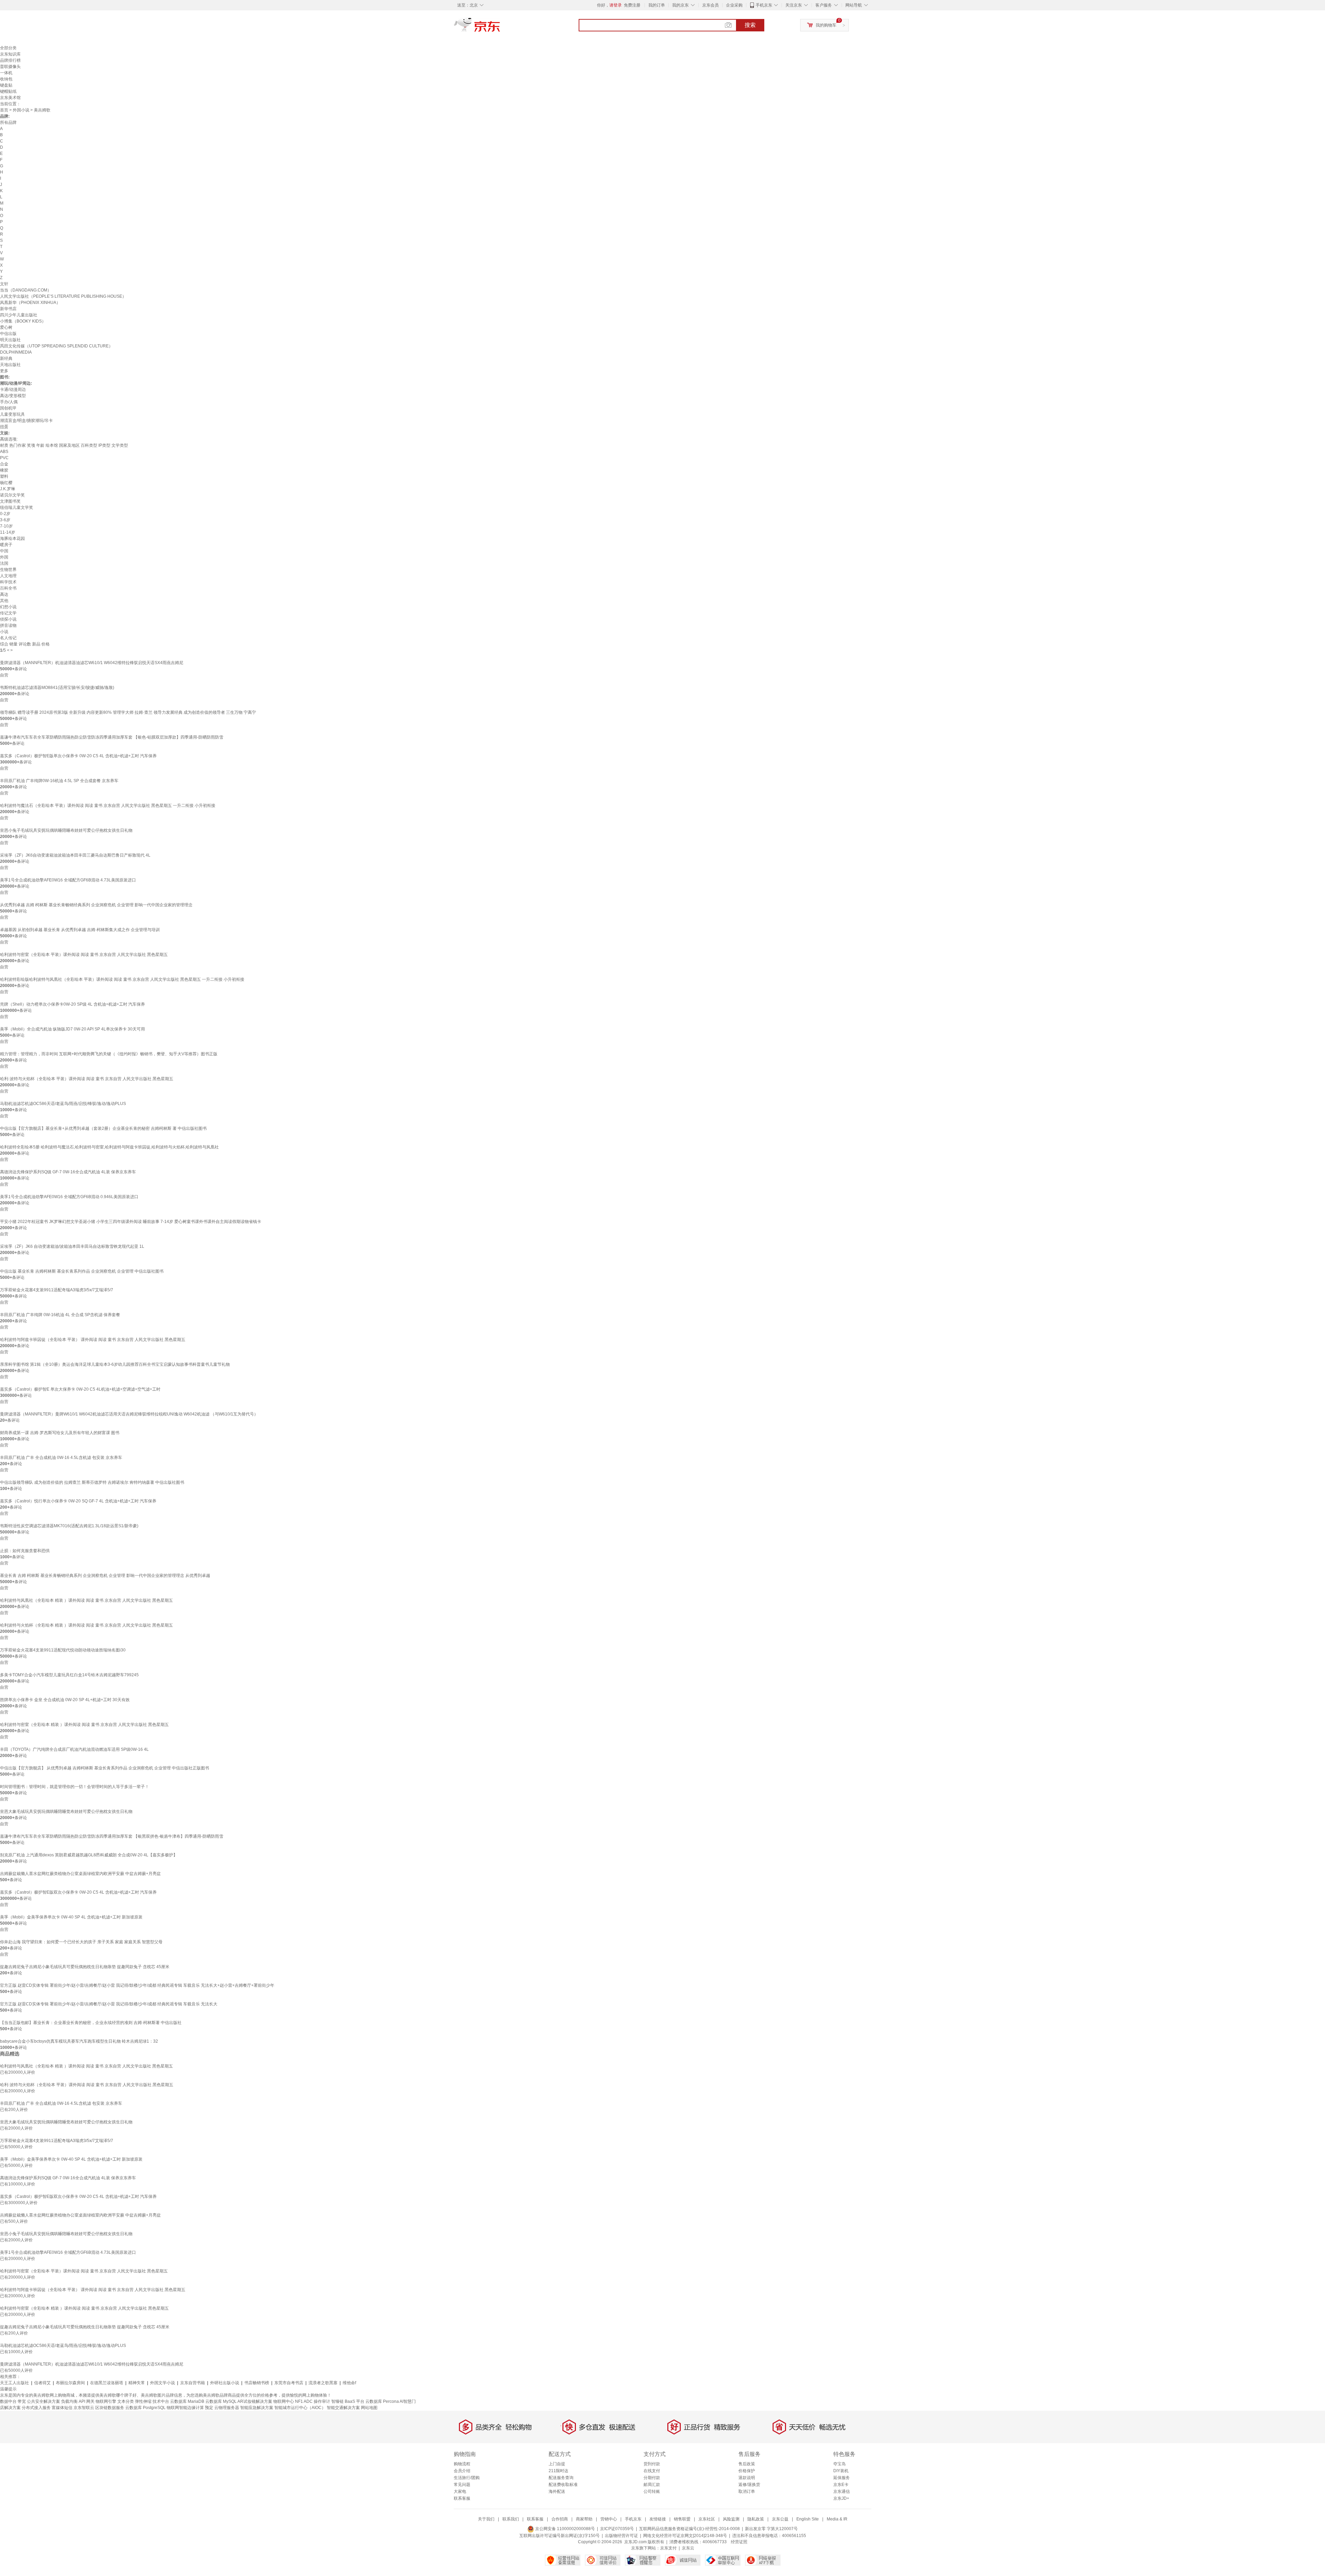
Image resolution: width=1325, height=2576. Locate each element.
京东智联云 (84, 2408)
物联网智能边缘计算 (185, 2408)
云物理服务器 (227, 2408)
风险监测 (731, 2519)
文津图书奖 (10, 501)
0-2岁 (5, 514)
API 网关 (87, 2401)
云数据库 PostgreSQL (145, 2408)
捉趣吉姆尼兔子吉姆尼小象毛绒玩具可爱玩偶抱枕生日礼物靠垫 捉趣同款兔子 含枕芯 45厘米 (85, 1967)
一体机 (6, 73)
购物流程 (462, 2464)
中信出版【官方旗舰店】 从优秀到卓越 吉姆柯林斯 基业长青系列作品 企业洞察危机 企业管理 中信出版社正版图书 (105, 1768)
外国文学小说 (163, 2383)
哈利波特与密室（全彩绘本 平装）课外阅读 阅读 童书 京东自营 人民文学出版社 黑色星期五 (84, 955)
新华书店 (8, 309)
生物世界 (8, 570)
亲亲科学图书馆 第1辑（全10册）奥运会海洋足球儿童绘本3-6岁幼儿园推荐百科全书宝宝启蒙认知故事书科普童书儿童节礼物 (115, 1364)
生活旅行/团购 (467, 2478)
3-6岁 (5, 520)
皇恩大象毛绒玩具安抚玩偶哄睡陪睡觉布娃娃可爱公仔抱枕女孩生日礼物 (66, 1812)
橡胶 (4, 470)
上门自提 (557, 2464)
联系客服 (462, 2498)
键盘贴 (6, 85)
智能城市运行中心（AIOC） (300, 2408)
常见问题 (462, 2485)
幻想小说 (8, 607)
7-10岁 (6, 526)
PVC (4, 458)
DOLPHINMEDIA (16, 352)
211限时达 (558, 2471)
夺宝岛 (840, 2464)
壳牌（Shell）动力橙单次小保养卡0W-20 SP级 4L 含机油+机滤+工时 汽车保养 (72, 1004)
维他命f (349, 2383)
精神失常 (137, 2383)
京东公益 (780, 2519)
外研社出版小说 (225, 2383)
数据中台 (8, 2401)
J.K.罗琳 (8, 489)
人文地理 (8, 576)
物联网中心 (284, 2401)
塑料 (4, 476)
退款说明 (747, 2478)
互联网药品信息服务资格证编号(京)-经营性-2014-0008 (689, 2529)
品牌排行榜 (10, 60)
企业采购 (734, 5)
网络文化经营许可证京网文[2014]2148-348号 (685, 2536)
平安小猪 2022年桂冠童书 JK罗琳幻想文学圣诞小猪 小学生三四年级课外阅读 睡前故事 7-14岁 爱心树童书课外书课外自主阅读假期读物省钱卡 (131, 1222)
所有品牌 (8, 122)
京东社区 (707, 2519)
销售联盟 (682, 2519)
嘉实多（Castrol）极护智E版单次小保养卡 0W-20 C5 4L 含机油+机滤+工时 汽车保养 (78, 756)
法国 (4, 563)
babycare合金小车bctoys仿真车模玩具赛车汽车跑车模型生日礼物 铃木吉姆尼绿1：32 (79, 2041)
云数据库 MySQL (221, 2401)
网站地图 (369, 2408)
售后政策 (747, 2464)
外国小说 (21, 110)
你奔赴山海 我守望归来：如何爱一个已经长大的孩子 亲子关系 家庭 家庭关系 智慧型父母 (81, 1942)
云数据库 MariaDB (187, 2401)
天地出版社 (10, 365)
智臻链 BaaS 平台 (348, 2401)
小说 (4, 632)
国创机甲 (8, 408)
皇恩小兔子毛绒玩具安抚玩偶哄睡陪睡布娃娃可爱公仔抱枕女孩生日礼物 (66, 830)
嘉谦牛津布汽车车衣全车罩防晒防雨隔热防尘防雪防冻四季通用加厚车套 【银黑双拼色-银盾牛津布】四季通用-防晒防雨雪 (112, 1836)
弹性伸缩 (143, 2401)
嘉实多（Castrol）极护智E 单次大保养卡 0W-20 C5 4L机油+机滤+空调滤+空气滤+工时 (80, 1389)
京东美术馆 (10, 98)
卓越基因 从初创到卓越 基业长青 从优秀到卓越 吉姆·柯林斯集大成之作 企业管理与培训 (80, 930)
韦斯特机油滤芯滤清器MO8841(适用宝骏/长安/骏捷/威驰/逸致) (57, 688)
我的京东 (680, 5)
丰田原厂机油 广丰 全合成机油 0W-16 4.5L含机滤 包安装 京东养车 (61, 1458)
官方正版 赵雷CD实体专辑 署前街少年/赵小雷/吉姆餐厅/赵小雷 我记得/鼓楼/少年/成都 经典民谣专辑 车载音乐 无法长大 (109, 2004)
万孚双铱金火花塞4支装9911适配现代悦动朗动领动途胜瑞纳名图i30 (63, 1650)
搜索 (750, 25)
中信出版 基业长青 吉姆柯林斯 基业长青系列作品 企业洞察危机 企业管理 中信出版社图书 (82, 1271)
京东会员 (710, 5)
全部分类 (8, 48)
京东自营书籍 (193, 2383)
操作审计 (322, 2401)
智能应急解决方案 (257, 2408)
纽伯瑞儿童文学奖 (17, 507)
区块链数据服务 (110, 2408)
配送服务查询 (561, 2478)
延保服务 (842, 2478)
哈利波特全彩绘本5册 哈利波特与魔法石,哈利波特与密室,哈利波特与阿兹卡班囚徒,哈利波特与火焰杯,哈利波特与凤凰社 (109, 1147)
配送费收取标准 (563, 2485)
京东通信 (842, 2491)
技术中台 (161, 2401)
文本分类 (126, 2401)
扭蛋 (4, 427)
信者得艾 (42, 2383)
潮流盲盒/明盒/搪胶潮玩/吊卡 (26, 421)
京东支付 (668, 2548)
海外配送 (557, 2491)
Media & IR (837, 2519)
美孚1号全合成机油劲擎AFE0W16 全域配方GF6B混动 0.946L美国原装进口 (69, 1197)
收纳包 (6, 79)
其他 (4, 601)
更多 (4, 371)
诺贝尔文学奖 (12, 495)
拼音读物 (8, 625)
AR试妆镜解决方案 (255, 2401)
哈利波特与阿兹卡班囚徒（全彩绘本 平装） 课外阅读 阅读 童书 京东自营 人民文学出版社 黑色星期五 (93, 1340)
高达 (4, 594)
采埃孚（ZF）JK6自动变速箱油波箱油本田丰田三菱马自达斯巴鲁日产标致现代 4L (75, 855)
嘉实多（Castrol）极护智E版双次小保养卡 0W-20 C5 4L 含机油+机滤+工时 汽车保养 (78, 1892)
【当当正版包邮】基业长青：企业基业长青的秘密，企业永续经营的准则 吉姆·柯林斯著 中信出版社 (91, 2023)
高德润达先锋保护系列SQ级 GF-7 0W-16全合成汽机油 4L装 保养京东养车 (68, 1172)
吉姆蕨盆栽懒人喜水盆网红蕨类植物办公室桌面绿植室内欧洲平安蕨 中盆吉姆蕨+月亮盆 (80, 1874)
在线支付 (652, 2471)
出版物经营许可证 (621, 2536)
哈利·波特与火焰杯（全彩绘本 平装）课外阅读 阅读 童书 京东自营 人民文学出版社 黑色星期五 (87, 1079)
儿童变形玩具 (12, 414)
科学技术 (8, 582)
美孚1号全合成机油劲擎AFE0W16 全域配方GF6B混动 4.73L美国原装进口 (68, 880)
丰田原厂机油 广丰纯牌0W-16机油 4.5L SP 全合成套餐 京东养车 (59, 781)
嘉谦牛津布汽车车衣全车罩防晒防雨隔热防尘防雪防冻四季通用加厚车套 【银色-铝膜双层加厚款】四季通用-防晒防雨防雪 (112, 737)
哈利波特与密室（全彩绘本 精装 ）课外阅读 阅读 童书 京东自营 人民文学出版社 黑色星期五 (84, 1725)
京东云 (688, 2548)
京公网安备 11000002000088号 (565, 2529)
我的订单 (657, 5)
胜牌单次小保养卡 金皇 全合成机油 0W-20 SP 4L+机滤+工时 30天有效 (65, 1700)
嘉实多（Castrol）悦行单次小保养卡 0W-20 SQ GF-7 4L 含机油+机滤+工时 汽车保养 (78, 1501)
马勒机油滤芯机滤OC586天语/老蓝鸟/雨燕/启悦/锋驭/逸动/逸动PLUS (63, 1104)
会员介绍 (462, 2471)
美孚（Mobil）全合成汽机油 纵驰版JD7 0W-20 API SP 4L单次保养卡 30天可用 (72, 1029)
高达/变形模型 (13, 396)
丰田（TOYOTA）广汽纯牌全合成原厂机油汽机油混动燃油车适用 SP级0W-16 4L (74, 1749)
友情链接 (658, 2519)
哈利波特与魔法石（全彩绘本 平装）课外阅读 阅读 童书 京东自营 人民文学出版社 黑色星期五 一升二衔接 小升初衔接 (108, 806)
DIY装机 (841, 2471)
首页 (4, 110)
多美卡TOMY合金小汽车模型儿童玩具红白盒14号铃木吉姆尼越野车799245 (69, 1675)
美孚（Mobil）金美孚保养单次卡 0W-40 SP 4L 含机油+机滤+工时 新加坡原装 (71, 1917)
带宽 (22, 2401)
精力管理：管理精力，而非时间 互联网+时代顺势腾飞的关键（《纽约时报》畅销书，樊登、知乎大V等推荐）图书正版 (109, 1054)
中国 (4, 551)
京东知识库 (10, 54)
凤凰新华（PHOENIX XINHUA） (30, 303)
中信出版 (8, 334)
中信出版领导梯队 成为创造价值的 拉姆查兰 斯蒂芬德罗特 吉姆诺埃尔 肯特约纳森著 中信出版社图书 (92, 1482)
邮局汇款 (652, 2485)
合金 (4, 464)
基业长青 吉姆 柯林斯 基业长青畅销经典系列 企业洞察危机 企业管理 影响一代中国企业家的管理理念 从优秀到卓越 (105, 1576)
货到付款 (652, 2464)
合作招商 (560, 2519)
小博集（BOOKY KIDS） (23, 321)
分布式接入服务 (36, 2408)
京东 (500, 28)
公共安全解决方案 (43, 2401)
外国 (4, 557)
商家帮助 (584, 2519)
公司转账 (652, 2491)
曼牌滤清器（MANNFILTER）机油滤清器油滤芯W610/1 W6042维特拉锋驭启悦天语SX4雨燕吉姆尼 (92, 663)
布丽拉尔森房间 (70, 2383)
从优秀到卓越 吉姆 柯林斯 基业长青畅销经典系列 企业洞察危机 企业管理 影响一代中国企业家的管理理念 (96, 905)
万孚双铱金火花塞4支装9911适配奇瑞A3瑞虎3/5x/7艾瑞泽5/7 (57, 1290)
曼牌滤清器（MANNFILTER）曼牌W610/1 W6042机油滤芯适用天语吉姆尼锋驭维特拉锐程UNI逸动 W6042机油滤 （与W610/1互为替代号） (129, 1414)
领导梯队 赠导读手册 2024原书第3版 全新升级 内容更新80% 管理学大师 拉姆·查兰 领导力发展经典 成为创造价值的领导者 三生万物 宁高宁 (128, 712)
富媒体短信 (62, 2408)
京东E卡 (841, 2485)
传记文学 (8, 613)
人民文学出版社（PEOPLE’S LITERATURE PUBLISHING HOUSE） (63, 296)
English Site (808, 2519)
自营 (4, 675)
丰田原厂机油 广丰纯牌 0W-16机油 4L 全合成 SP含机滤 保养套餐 (60, 1315)
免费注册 (632, 5)
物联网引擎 (106, 2401)
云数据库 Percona (382, 2401)
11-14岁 (8, 532)
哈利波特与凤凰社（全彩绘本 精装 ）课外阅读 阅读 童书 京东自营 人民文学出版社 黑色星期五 (86, 1600)
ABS (4, 452)
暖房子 (6, 545)
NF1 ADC (304, 2401)
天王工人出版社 (14, 2383)
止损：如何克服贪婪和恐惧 (25, 1551)
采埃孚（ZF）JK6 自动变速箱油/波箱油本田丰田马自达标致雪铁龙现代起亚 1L (72, 1246)
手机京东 (764, 5)
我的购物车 (826, 25)
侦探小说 (8, 619)
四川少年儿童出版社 (19, 315)
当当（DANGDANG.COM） (26, 290)
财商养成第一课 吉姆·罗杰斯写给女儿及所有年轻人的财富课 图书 (60, 1433)
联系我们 (511, 2519)
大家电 (460, 2491)
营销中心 (609, 2519)
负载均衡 (69, 2401)
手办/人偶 (9, 402)
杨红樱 (6, 483)
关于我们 (486, 2519)
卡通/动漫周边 (13, 389)
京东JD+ (841, 2498)
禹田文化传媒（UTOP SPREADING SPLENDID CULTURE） (56, 346)
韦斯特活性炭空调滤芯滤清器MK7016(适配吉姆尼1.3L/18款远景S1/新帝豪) (69, 1526)
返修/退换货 (749, 2485)
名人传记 (8, 638)
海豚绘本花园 (12, 539)
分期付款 (652, 2478)
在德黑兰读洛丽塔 (107, 2383)
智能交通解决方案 (343, 2408)
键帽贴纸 (8, 91)
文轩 (4, 284)
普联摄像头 (10, 67)
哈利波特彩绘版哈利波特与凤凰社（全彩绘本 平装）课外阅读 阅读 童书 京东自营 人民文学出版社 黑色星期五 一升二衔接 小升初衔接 (122, 979)
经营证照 (739, 2542)
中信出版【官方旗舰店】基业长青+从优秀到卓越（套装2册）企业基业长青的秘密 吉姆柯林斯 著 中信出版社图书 (103, 1128)
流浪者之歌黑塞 (323, 2383)
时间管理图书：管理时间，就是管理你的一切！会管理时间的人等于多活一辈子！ (75, 1787)
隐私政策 (756, 2519)
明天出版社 (10, 340)
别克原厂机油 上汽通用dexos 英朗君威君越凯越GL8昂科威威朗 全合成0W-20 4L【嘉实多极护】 (89, 1855)
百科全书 (8, 588)
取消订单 (747, 2491)
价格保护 (747, 2471)
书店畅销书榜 (257, 2383)
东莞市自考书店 (289, 2383)
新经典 (6, 358)
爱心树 (6, 327)
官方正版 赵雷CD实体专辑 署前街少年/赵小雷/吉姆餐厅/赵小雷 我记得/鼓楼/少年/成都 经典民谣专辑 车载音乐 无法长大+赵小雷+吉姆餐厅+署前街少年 (137, 1985)
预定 (209, 2408)
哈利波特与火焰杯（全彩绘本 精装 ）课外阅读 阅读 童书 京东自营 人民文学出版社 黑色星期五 (86, 1625)
